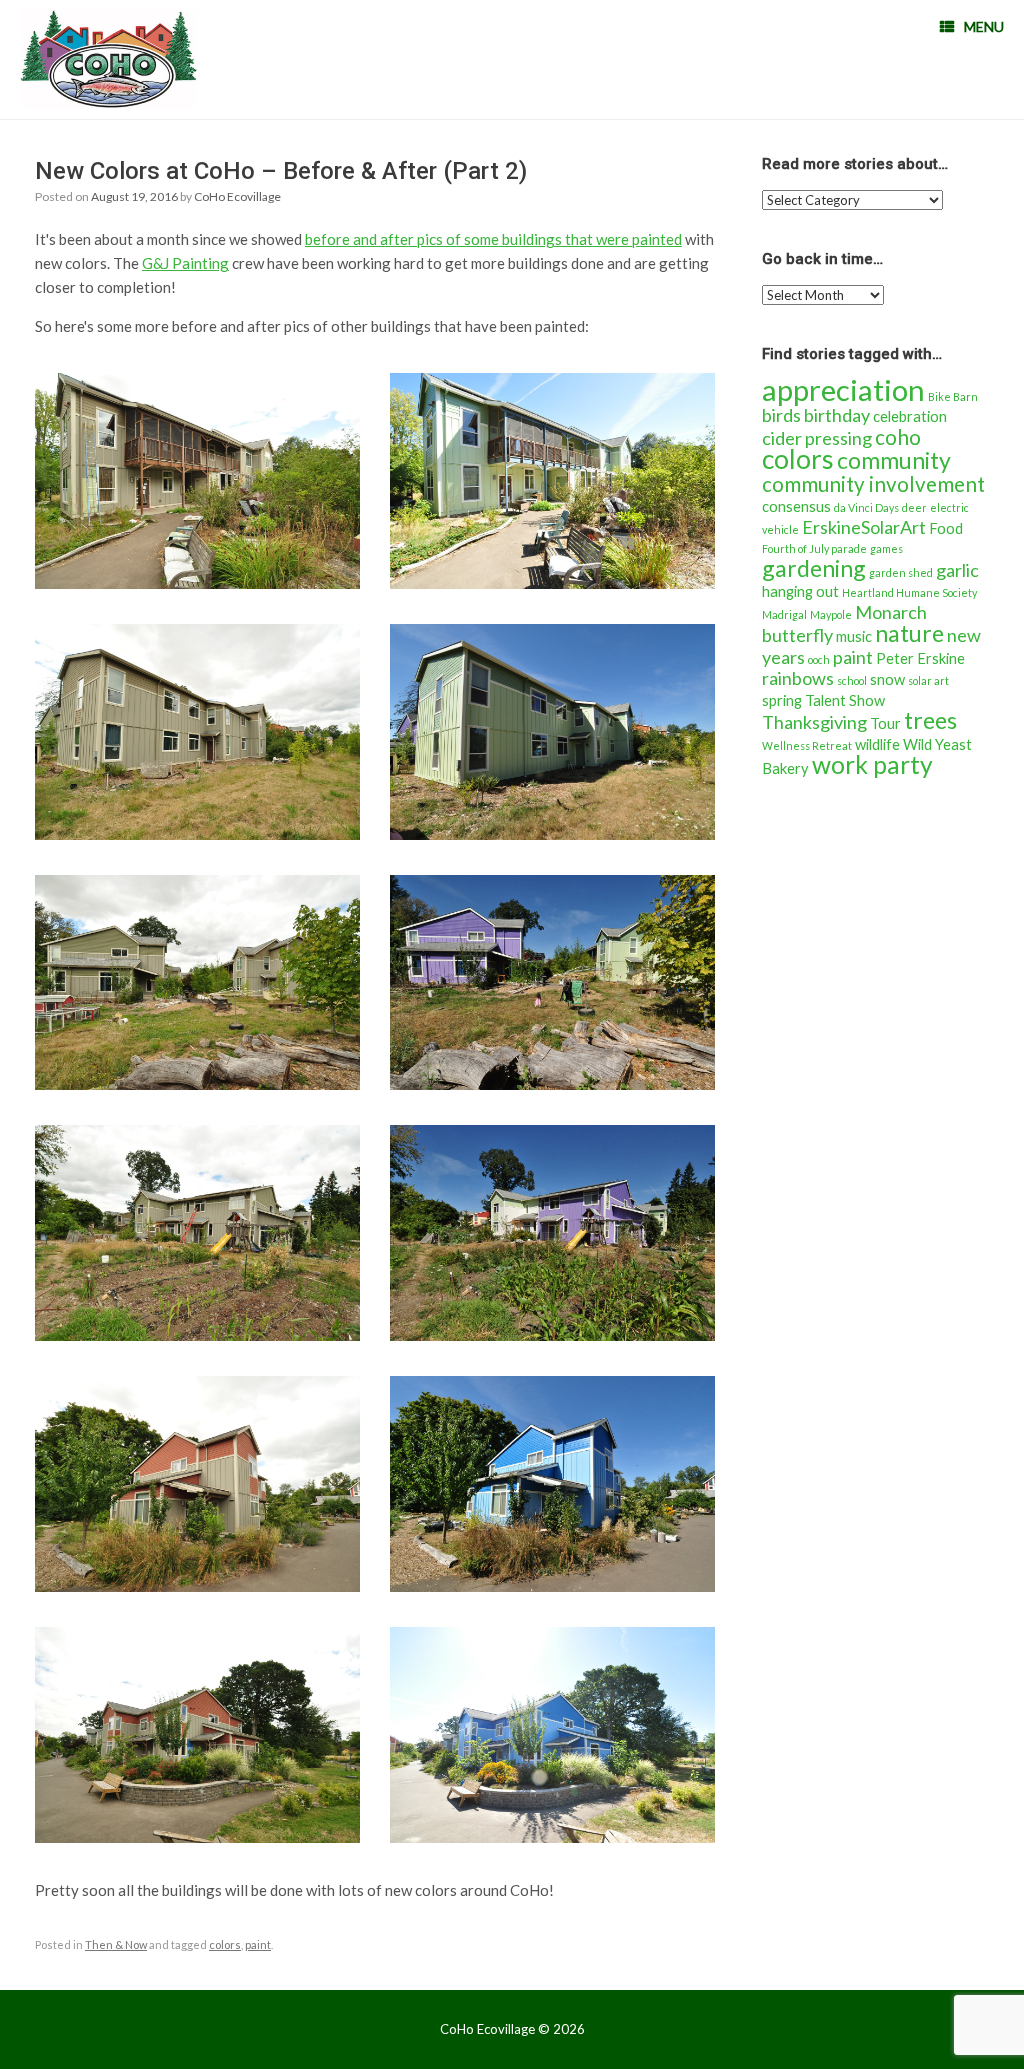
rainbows (798, 678)
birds (781, 415)
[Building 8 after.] (552, 1484)
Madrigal (784, 614)
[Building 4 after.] (552, 732)
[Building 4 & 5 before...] (197, 983)
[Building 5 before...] (197, 1233)
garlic (957, 570)
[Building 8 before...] (197, 1484)
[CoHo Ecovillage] (109, 59)
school (852, 680)
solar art (928, 680)
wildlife (877, 744)
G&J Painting (185, 263)
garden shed (901, 572)
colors (225, 1944)
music (854, 636)
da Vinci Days (866, 507)
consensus (796, 506)
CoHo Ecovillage (237, 196)
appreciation (843, 389)
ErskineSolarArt (864, 527)
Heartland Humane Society (909, 592)
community (894, 460)
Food (946, 528)
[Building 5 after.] (552, 1233)
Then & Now (116, 1944)
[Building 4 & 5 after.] (552, 983)
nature (909, 633)
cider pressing (817, 438)
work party (872, 764)
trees (930, 720)
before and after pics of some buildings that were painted (493, 239)
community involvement (873, 484)
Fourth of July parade (814, 548)
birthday (837, 415)
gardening (814, 568)
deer (914, 507)
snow (887, 679)
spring (782, 700)
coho (898, 437)
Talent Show (845, 700)
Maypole (831, 614)
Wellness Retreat (807, 745)
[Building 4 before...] (197, 481)
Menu (984, 26)
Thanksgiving (814, 722)
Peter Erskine (920, 658)
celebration (910, 416)
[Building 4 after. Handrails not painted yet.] (552, 481)
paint (258, 1944)
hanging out (800, 591)
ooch (819, 659)
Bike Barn (953, 396)
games (886, 548)
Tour (885, 723)
